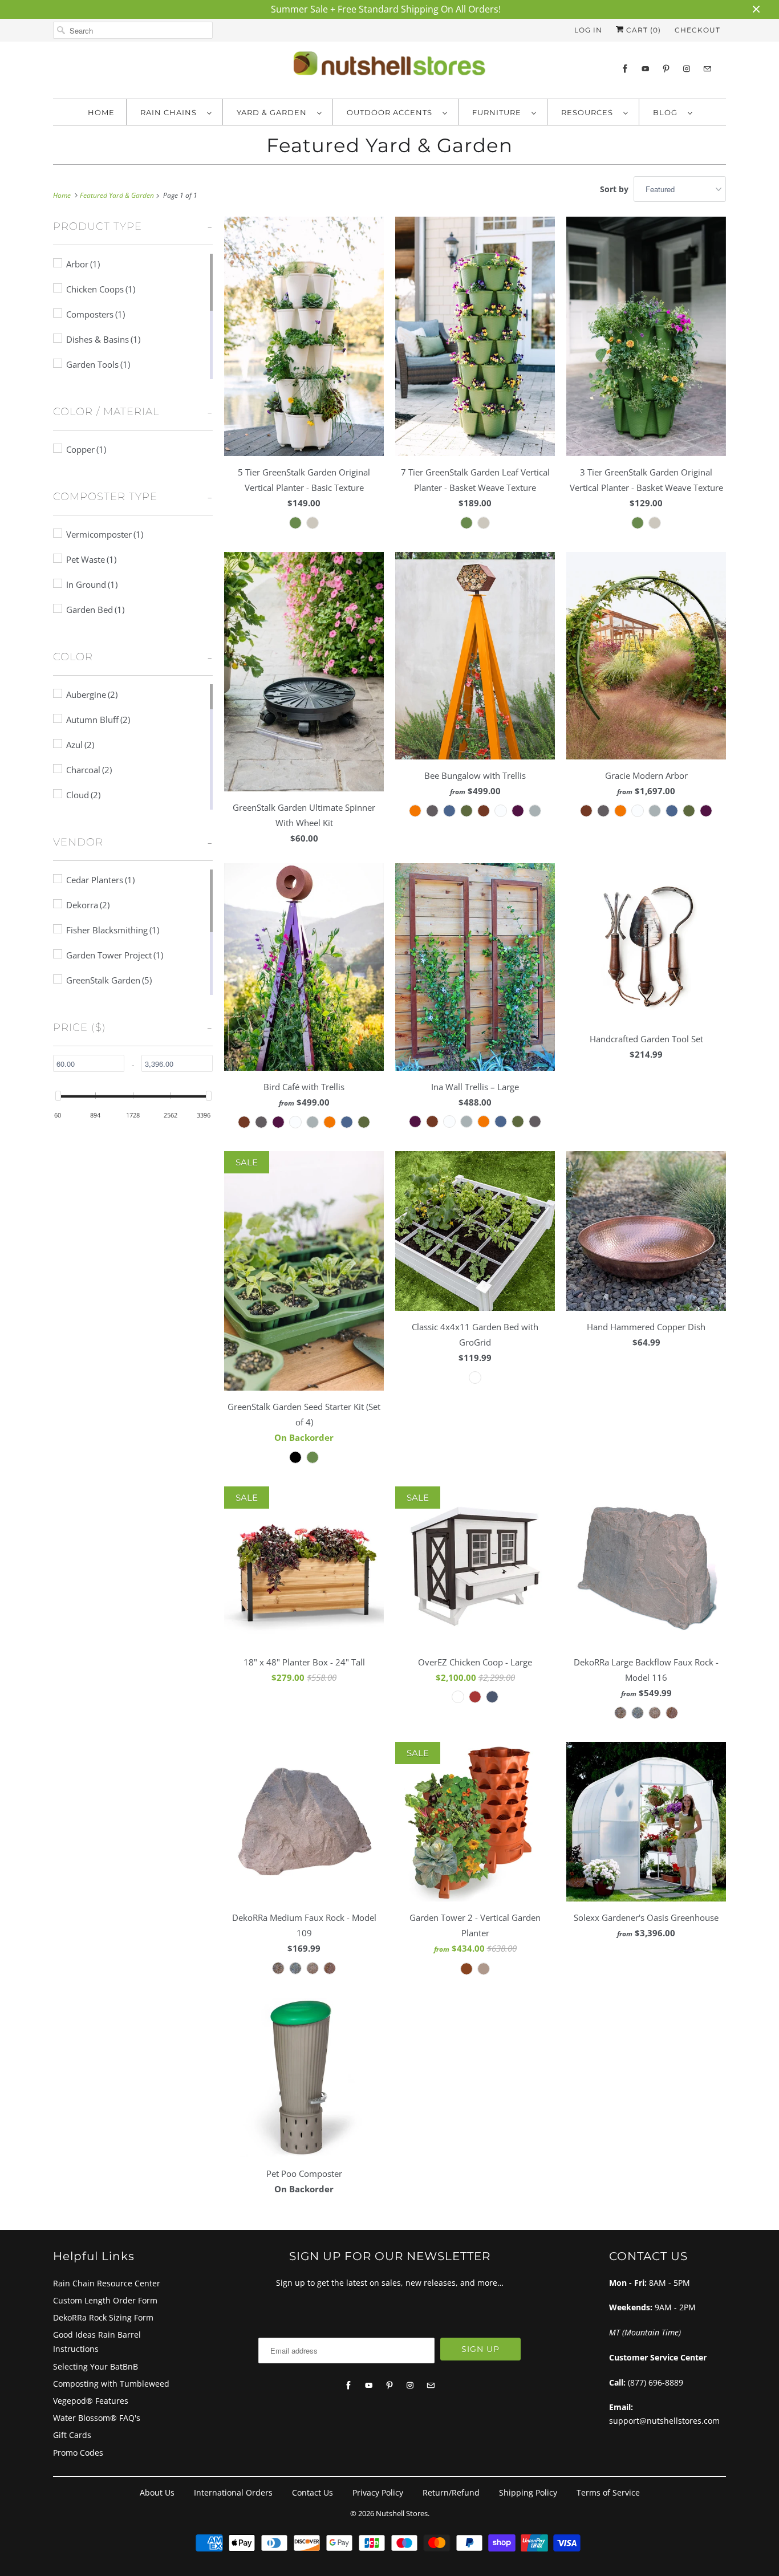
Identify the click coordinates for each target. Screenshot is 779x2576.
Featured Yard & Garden (389, 145)
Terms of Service (608, 2492)
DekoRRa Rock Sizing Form (103, 2317)
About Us (157, 2492)
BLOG (668, 112)
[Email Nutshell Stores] (707, 69)
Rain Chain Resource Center (107, 2283)
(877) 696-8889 (656, 2382)
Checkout (697, 30)
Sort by (614, 189)
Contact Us (313, 2492)
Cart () (642, 30)
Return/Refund (451, 2492)
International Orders (233, 2492)
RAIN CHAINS (171, 112)
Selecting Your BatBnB (96, 2366)
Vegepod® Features (91, 2401)
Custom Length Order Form (105, 2300)
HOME (101, 112)
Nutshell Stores (402, 2513)
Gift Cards (72, 2435)
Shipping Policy (528, 2492)
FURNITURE (499, 112)
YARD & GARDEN (274, 112)
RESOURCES (589, 112)
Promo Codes (78, 2453)
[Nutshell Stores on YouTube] (646, 69)
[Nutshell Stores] (389, 67)
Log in (588, 30)
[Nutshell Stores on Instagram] (687, 69)
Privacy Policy (378, 2492)
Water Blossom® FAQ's (97, 2418)
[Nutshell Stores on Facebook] (625, 69)
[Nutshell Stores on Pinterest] (666, 69)
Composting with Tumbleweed (111, 2384)
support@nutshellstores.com (664, 2421)
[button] (98, 230)
